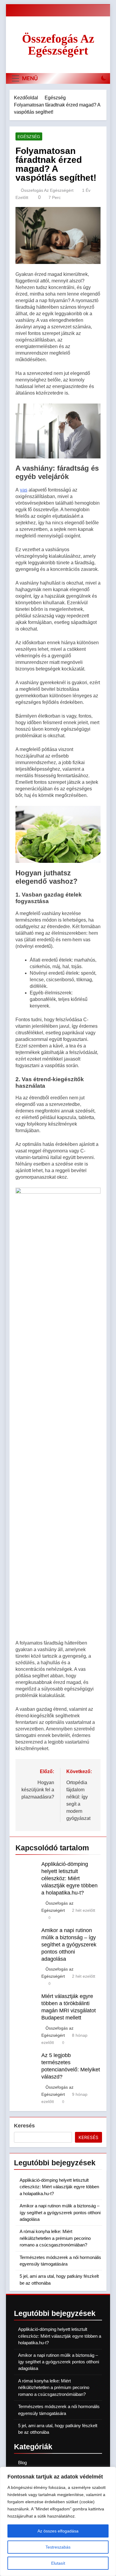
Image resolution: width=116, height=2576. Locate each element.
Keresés (24, 2126)
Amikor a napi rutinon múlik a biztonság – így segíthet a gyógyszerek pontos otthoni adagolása (69, 1945)
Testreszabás (58, 2547)
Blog (22, 2463)
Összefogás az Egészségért (58, 45)
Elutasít (58, 2563)
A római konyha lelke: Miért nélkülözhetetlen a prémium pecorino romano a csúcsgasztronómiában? (55, 2238)
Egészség (29, 137)
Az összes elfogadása (58, 2531)
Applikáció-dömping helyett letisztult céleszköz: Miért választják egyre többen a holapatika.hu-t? (69, 1878)
